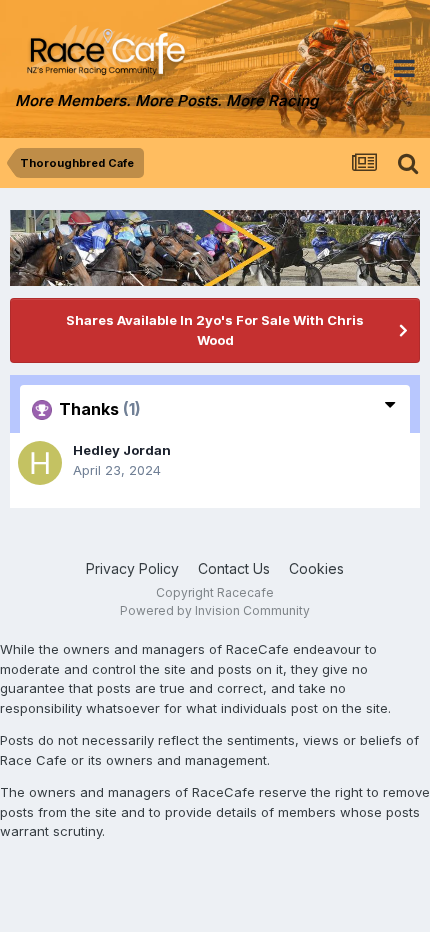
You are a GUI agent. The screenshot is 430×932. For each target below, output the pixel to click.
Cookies (316, 568)
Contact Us (234, 568)
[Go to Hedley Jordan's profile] (40, 463)
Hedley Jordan (122, 450)
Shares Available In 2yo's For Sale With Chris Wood (215, 330)
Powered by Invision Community (215, 610)
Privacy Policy (132, 568)
